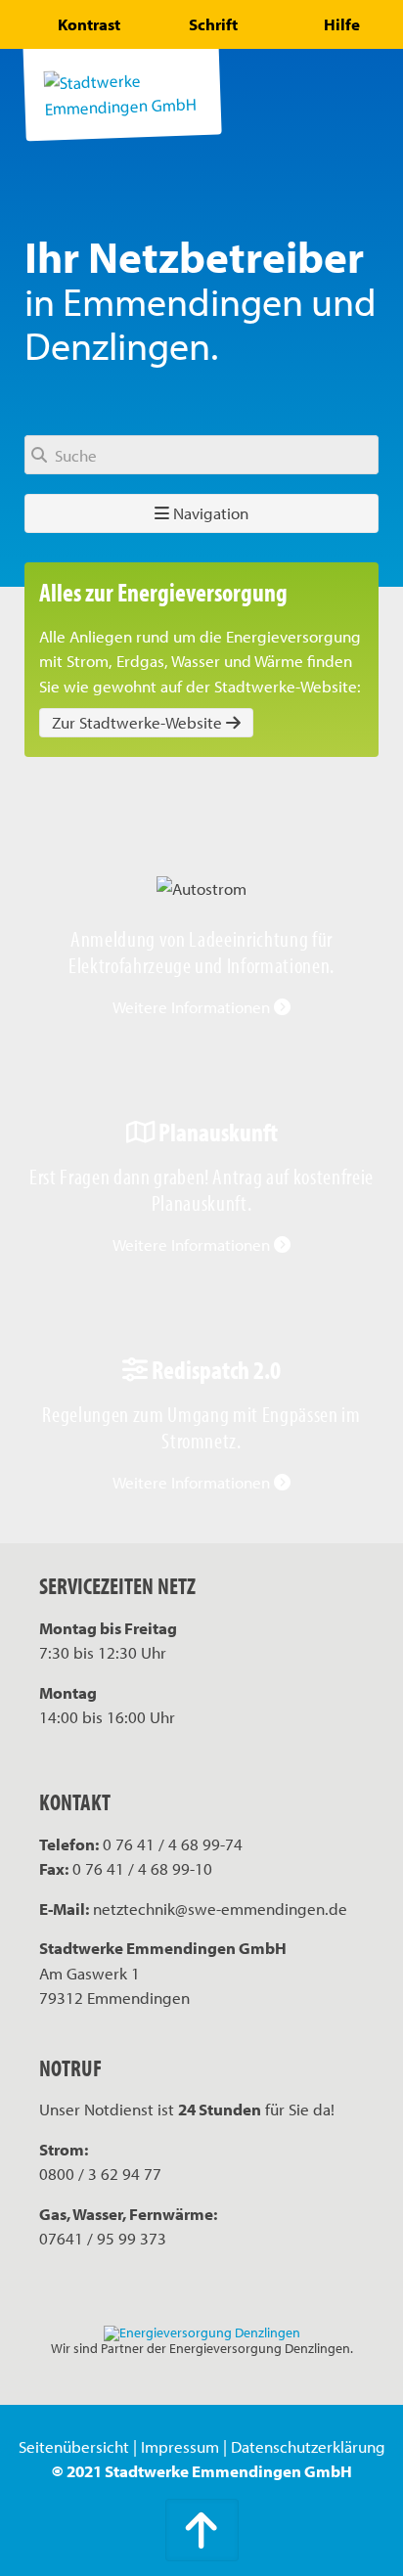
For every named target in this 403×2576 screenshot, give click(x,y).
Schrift (213, 24)
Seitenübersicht (74, 2446)
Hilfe (342, 24)
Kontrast (89, 24)
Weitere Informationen (193, 1007)
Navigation (209, 513)
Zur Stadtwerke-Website (139, 722)
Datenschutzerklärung (308, 2446)
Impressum (180, 2446)
